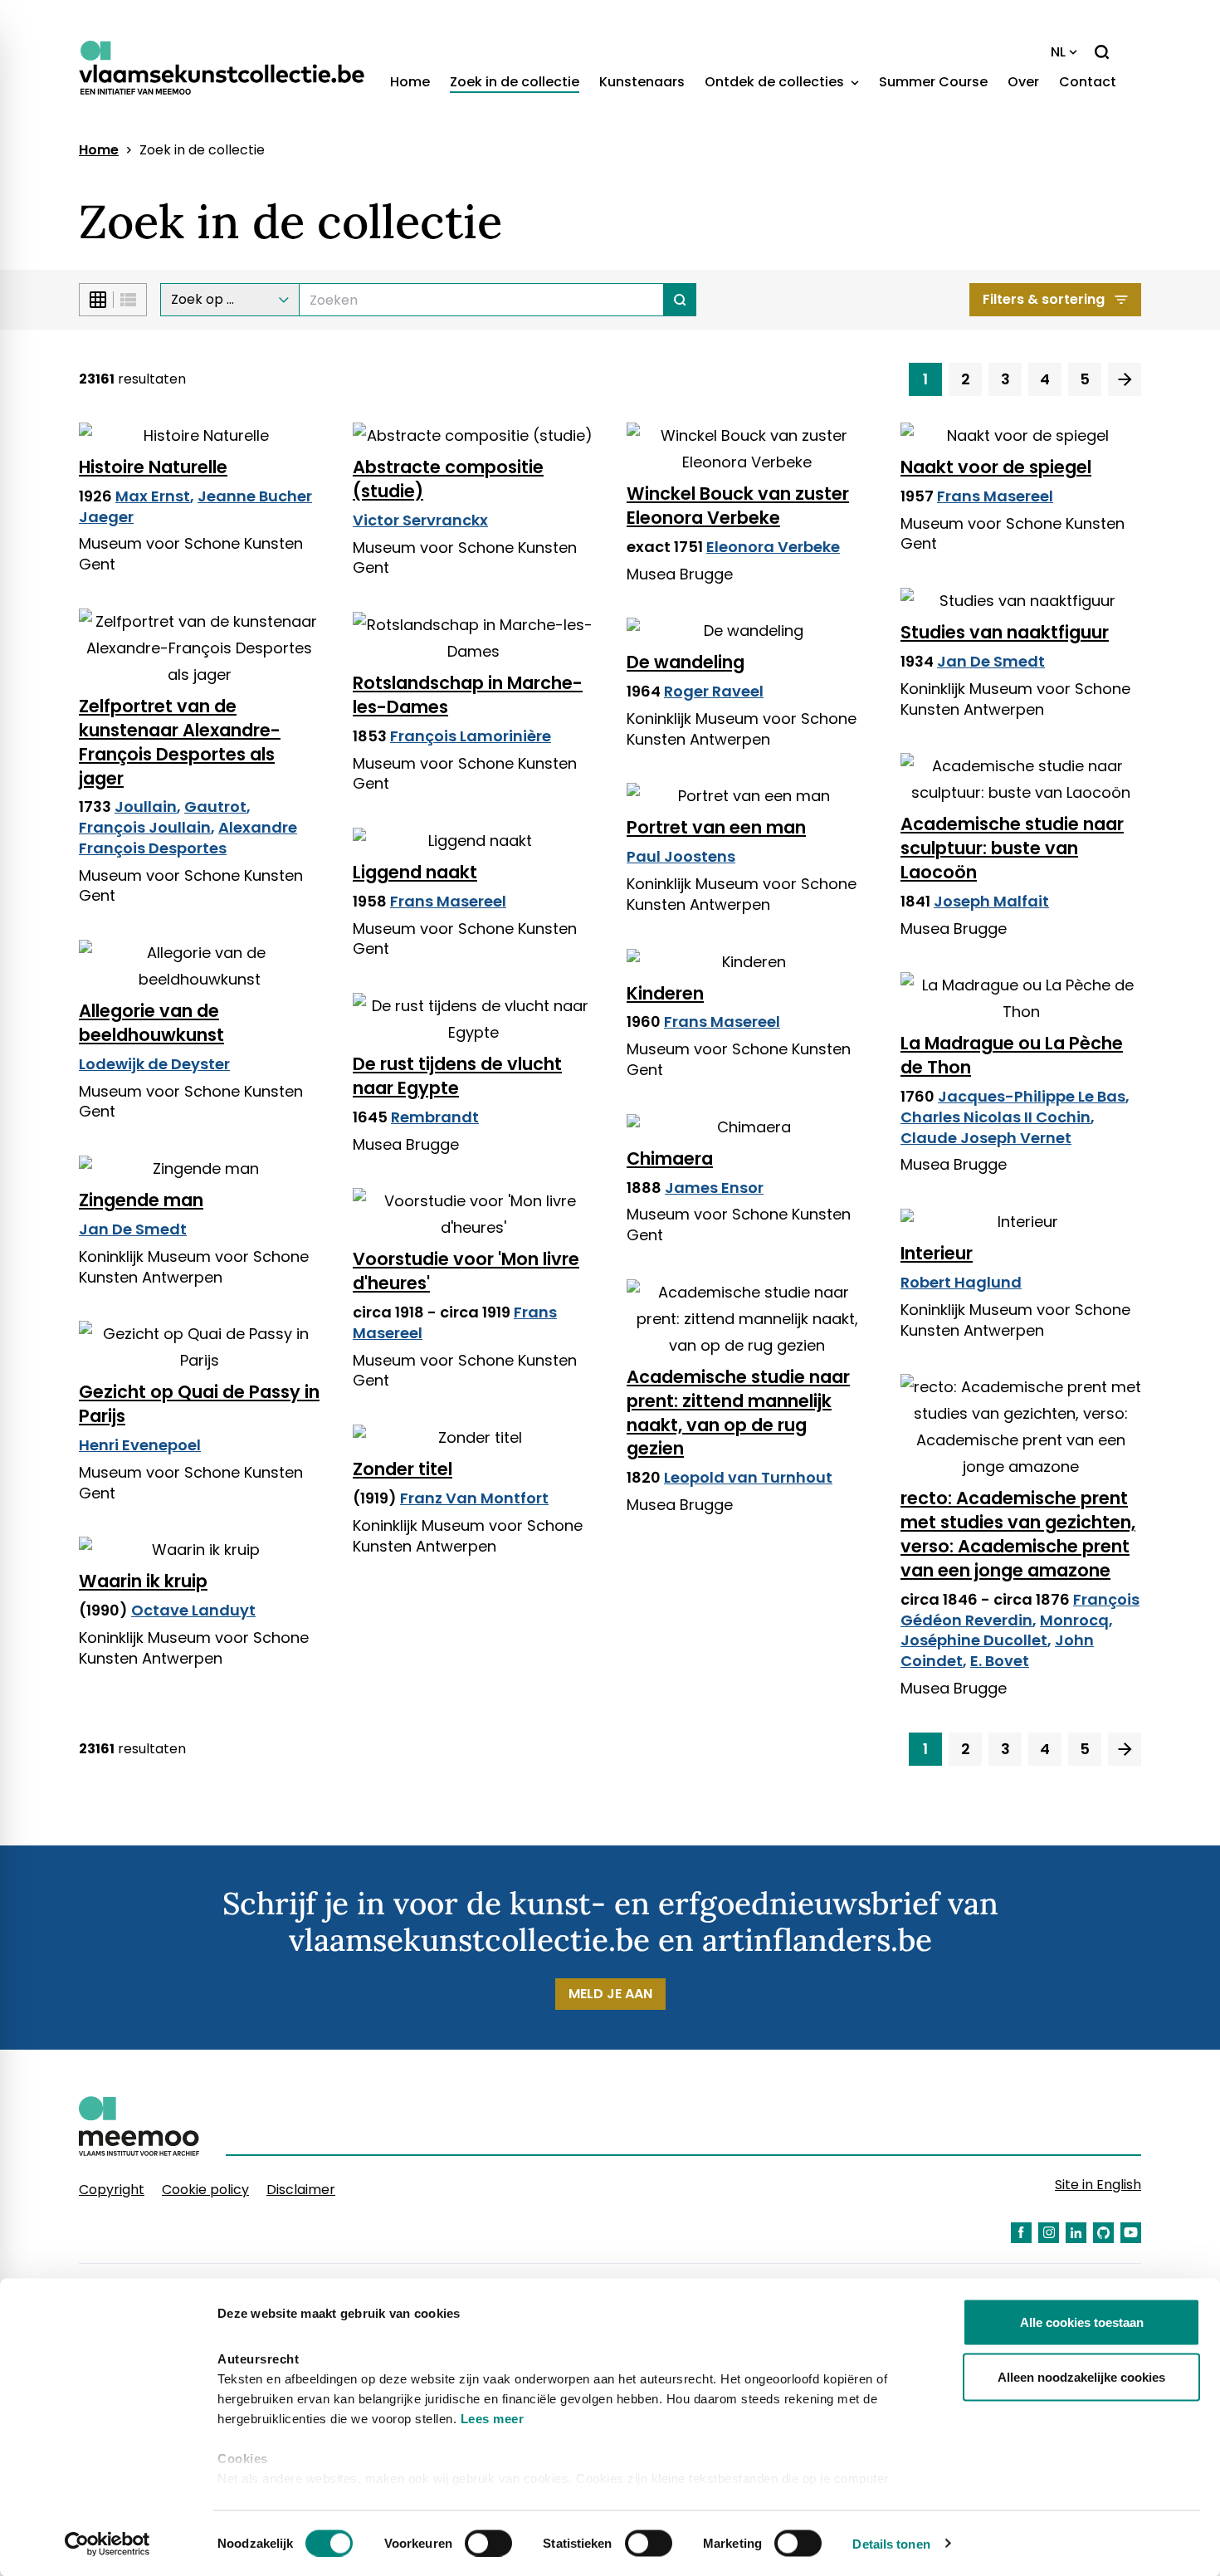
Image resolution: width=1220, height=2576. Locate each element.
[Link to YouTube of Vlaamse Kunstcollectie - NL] (1131, 2233)
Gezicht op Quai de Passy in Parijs (199, 1404)
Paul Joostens (681, 856)
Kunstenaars (642, 82)
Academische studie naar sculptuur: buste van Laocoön (1012, 848)
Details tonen (891, 2543)
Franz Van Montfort (474, 1498)
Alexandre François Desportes (188, 838)
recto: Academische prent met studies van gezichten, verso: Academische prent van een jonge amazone (1018, 1534)
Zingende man (141, 1200)
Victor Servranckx (420, 520)
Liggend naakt (415, 872)
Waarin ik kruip (143, 1581)
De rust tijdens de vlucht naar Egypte (457, 1076)
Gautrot (215, 807)
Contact (1088, 82)
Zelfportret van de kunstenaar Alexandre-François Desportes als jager (180, 742)
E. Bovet (1000, 1661)
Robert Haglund (961, 1282)
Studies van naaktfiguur (1005, 632)
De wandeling (686, 662)
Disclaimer (301, 2190)
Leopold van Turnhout (748, 1477)
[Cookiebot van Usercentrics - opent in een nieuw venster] (107, 2544)
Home (410, 82)
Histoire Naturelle (153, 467)
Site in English (1098, 2185)
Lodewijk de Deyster (154, 1064)
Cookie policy (205, 2190)
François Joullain (145, 827)
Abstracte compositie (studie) (448, 479)
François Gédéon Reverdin (1020, 1610)
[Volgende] (1125, 379)
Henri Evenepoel (140, 1445)
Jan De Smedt (991, 661)
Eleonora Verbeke (773, 547)
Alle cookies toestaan (1082, 2322)
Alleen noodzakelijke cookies (1081, 2376)
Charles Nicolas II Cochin (996, 1117)
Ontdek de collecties (776, 82)
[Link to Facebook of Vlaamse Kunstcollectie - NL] (1021, 2233)
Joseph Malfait (991, 901)
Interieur (937, 1253)
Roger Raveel (714, 691)
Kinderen (665, 993)
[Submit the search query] (680, 300)
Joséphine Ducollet (974, 1640)
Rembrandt (435, 1117)
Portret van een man (716, 827)
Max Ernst (153, 496)
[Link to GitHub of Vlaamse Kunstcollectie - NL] (1103, 2233)
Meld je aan (610, 1994)
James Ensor (714, 1188)
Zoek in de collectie (515, 82)
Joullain (146, 807)
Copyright (112, 2190)
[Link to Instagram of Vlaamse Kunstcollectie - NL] (1049, 2233)
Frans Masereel (995, 496)
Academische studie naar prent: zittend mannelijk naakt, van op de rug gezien (738, 1413)
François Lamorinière (471, 736)
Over (1023, 82)
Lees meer (493, 2419)
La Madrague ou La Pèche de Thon (1012, 1055)
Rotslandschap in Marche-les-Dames (468, 695)
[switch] (488, 2543)
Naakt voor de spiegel (996, 467)
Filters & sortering (1044, 299)
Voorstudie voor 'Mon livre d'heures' (466, 1271)
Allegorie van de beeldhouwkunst (151, 1023)
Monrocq (1074, 1620)
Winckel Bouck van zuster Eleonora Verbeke (738, 506)
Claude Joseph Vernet (986, 1138)
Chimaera (670, 1158)
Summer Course (933, 82)
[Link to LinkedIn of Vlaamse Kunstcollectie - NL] (1076, 2233)
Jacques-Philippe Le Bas (1032, 1096)
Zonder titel (403, 1469)
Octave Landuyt (193, 1610)
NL (1058, 52)
